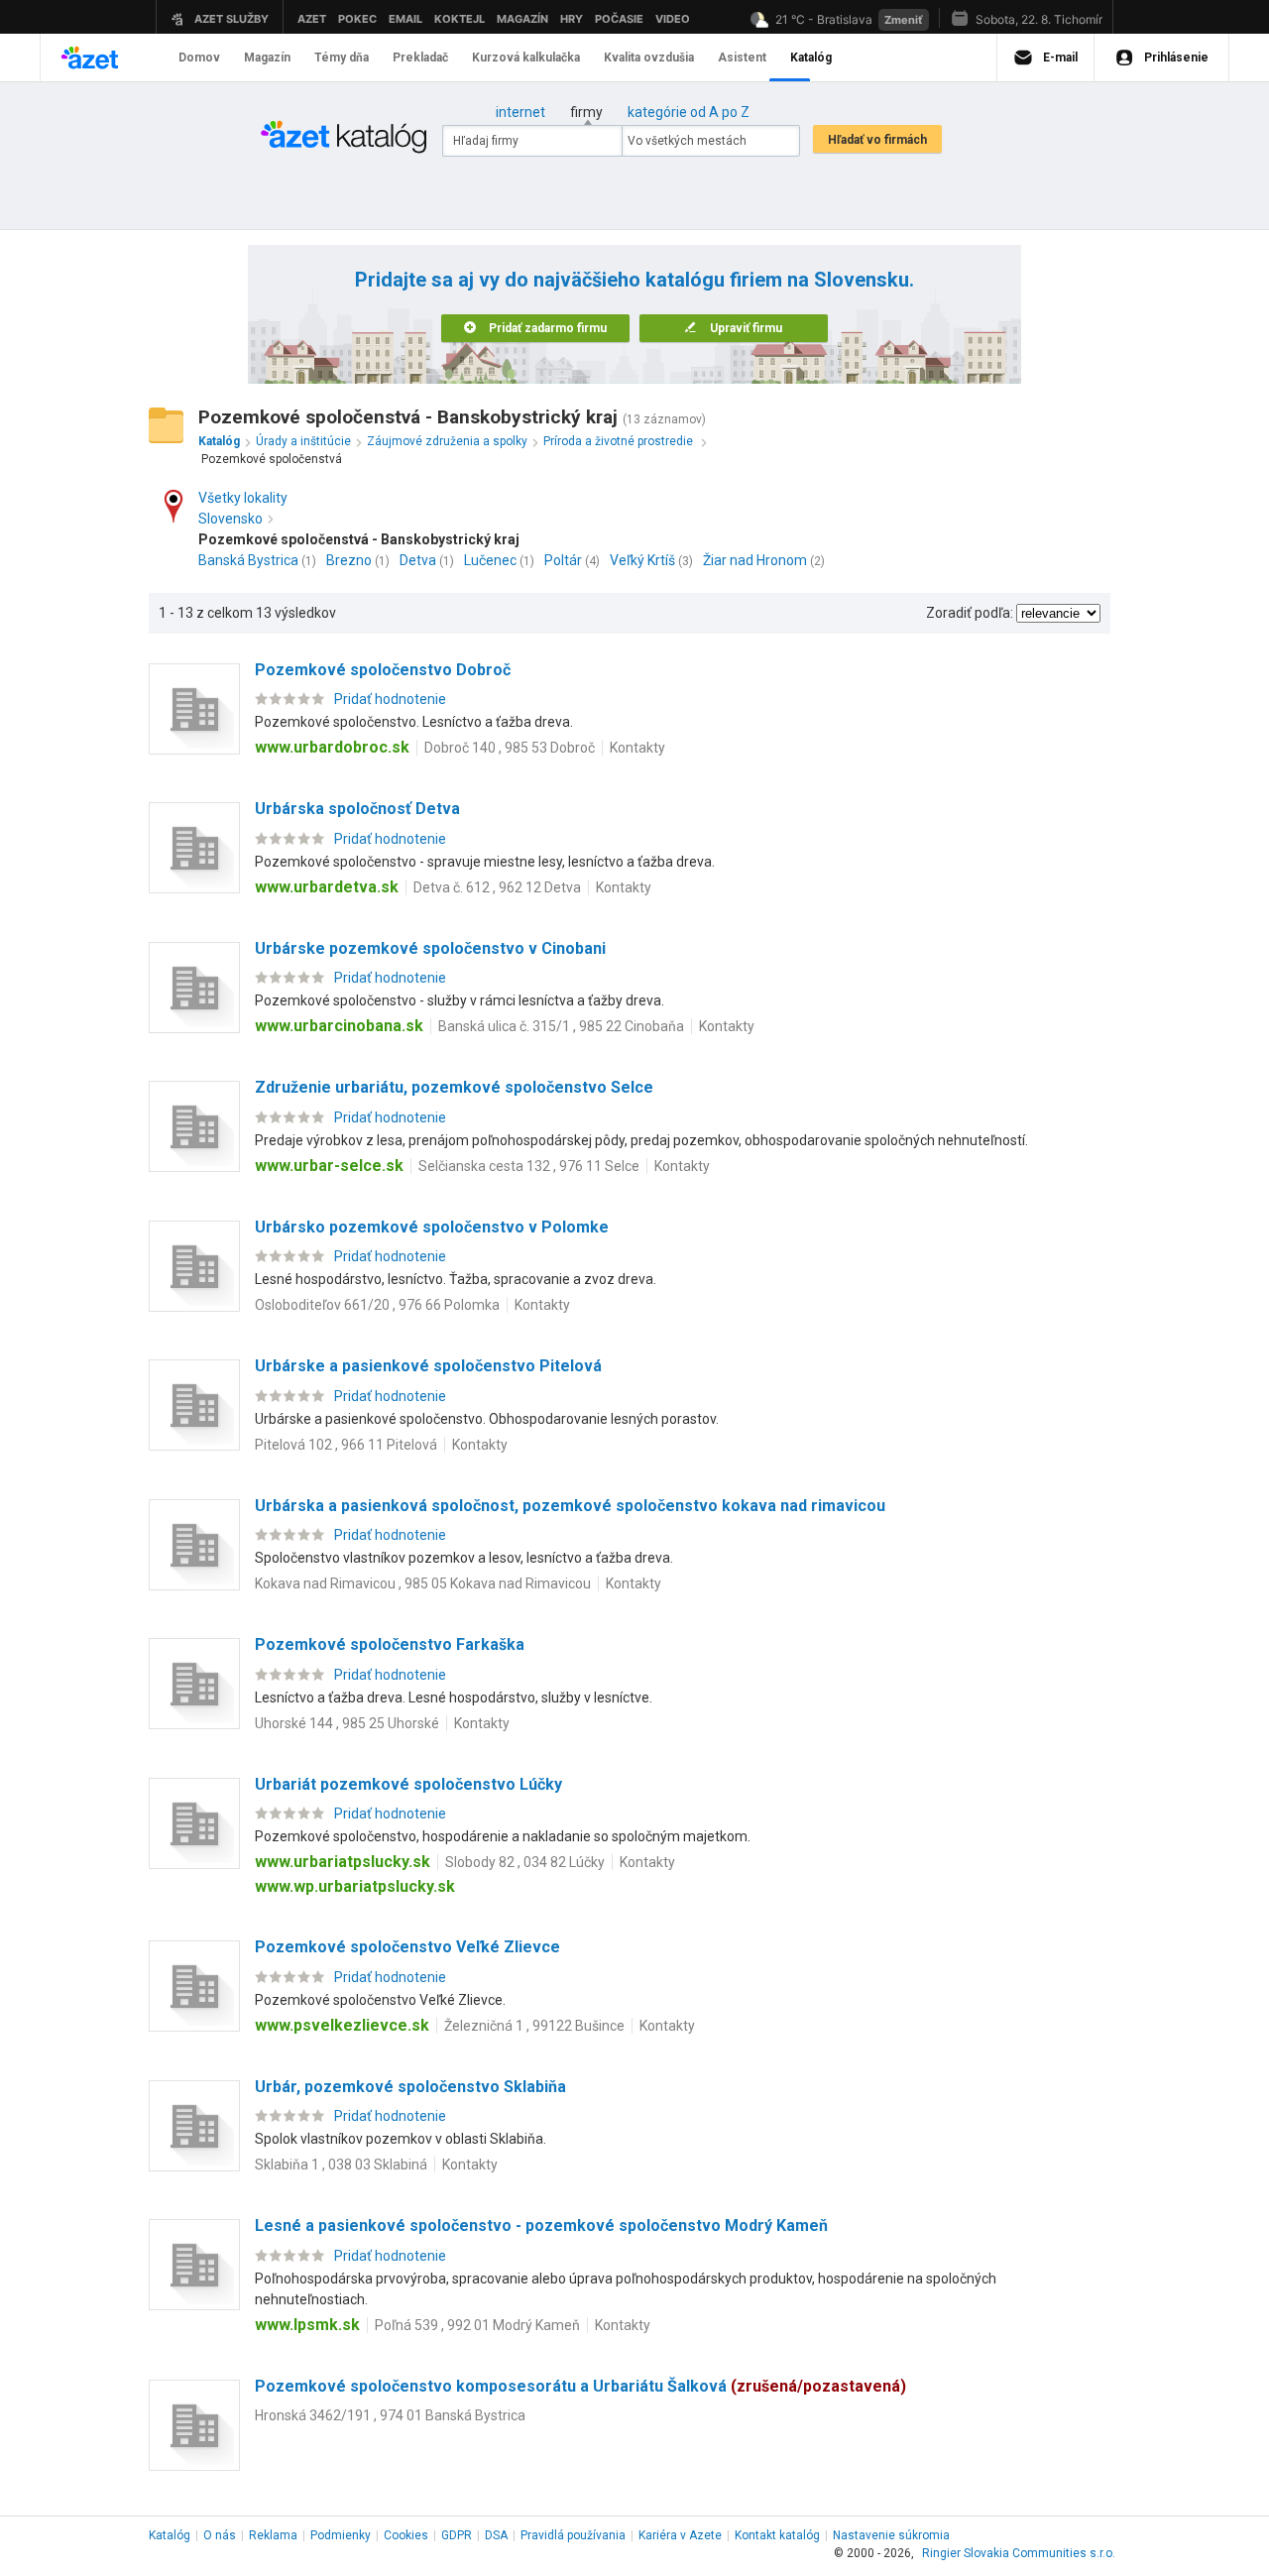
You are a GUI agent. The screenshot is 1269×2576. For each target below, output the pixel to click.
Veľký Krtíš (642, 560)
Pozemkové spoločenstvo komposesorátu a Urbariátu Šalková (580, 2386)
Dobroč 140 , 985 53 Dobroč (510, 748)
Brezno (349, 560)
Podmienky (341, 2535)
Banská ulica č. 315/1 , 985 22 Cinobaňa (561, 1026)
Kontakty (637, 748)
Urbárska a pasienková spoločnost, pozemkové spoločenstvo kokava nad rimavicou (570, 1506)
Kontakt (777, 2535)
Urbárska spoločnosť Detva (357, 809)
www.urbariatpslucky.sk (343, 1862)
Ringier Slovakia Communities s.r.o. (1019, 2553)
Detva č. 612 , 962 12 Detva (497, 887)
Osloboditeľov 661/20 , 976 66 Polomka (377, 1305)
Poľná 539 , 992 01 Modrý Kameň (477, 2325)
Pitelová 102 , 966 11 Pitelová (346, 1445)
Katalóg (170, 2535)
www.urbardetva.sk (327, 887)
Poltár (563, 560)
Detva (418, 560)
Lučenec (490, 560)
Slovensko (231, 519)
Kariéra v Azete (680, 2535)
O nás (220, 2535)
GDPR (457, 2535)
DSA (496, 2535)
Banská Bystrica (248, 560)
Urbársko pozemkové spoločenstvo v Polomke (432, 1227)
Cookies (406, 2535)
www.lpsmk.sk (307, 2325)
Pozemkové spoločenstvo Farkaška (390, 1644)
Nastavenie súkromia (891, 2535)
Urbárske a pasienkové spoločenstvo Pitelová (428, 1366)
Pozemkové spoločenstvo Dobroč (383, 670)
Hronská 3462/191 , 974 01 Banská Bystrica (390, 2415)
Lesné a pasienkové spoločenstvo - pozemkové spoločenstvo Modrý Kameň (541, 2225)
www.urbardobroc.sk (332, 747)
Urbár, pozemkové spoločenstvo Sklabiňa (410, 2087)
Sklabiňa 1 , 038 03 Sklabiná (341, 2165)
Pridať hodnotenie (390, 699)
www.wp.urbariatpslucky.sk (355, 1886)
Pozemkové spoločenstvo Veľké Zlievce (407, 1947)
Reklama (273, 2535)
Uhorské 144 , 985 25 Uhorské (347, 1723)
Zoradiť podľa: (970, 613)
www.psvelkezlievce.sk (342, 2025)
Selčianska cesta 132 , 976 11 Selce (529, 1166)
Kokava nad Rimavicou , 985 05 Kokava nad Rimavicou (423, 1583)
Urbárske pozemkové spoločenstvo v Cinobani (430, 948)
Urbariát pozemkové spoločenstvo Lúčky (408, 1784)
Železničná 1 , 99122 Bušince (534, 2026)
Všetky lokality (243, 498)
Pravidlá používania (573, 2535)
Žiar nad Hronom (755, 560)
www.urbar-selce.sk (329, 1166)
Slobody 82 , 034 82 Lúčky (525, 1862)
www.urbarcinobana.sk (339, 1026)
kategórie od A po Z (689, 112)
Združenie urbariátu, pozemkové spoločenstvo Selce (454, 1087)
